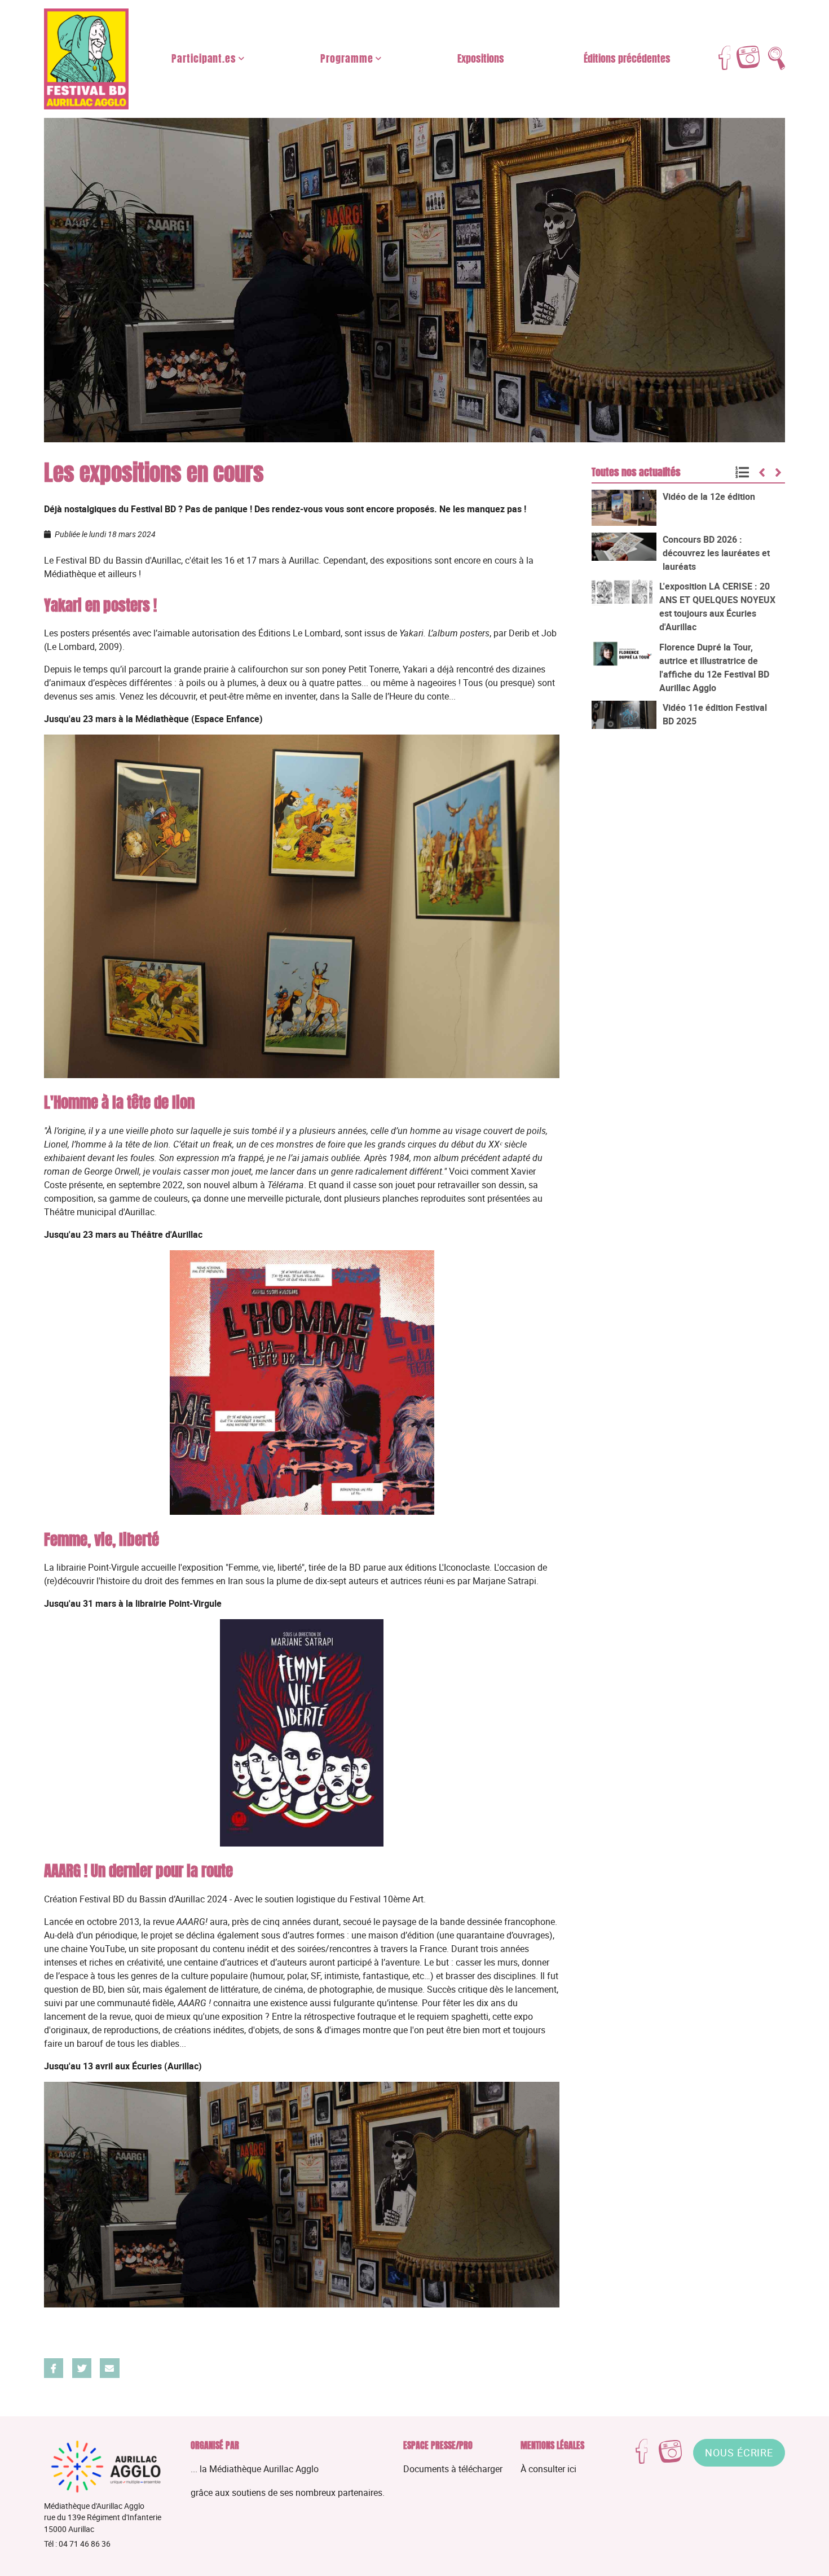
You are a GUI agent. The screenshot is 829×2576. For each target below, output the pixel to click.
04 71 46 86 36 (85, 2544)
